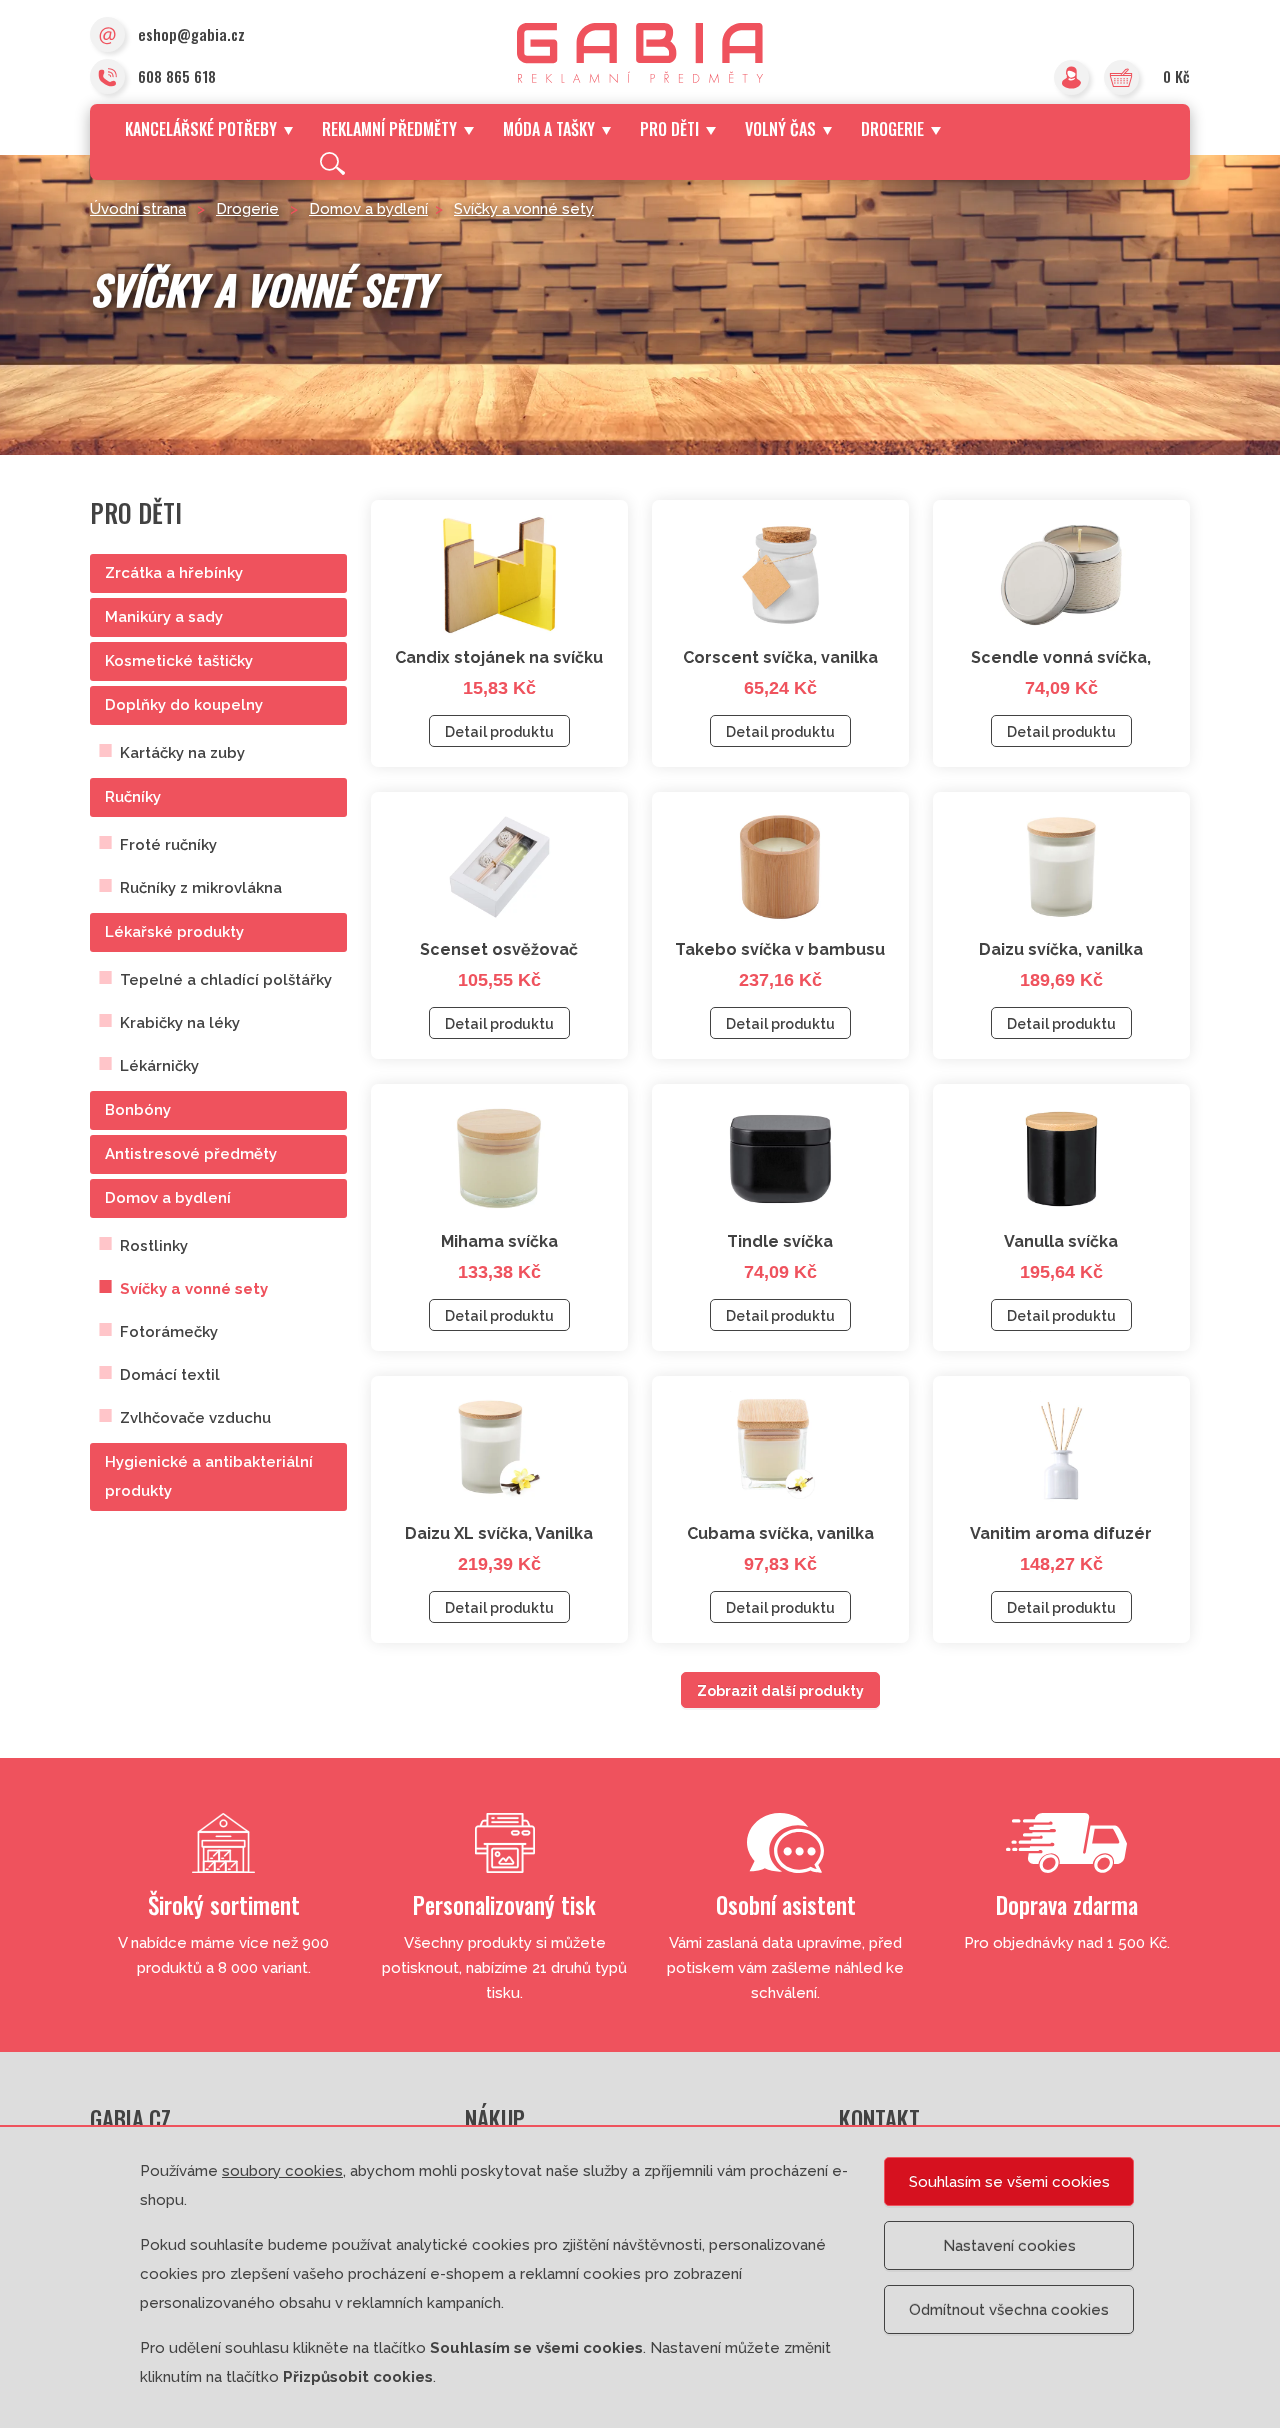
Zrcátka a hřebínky (174, 573)
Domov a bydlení (368, 209)
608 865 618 (177, 76)
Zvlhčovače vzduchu (195, 1418)
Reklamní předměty (389, 129)
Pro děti (669, 129)
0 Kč (1176, 76)
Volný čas (780, 129)
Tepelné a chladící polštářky (226, 980)
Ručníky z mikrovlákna (201, 888)
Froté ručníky (168, 845)
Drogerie (892, 129)
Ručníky (133, 797)
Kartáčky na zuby (182, 753)
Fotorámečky (169, 1332)
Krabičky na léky (180, 1023)
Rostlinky (154, 1246)
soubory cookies (282, 2171)
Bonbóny (138, 1110)
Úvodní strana (138, 209)
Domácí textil (170, 1375)
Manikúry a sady (164, 617)
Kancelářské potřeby (201, 129)
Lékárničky (159, 1066)
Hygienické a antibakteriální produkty (209, 1476)
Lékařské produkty (174, 932)
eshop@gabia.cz (191, 34)
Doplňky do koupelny (184, 705)
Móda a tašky (549, 129)
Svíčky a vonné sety (524, 209)
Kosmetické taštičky (179, 661)
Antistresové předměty (191, 1154)
